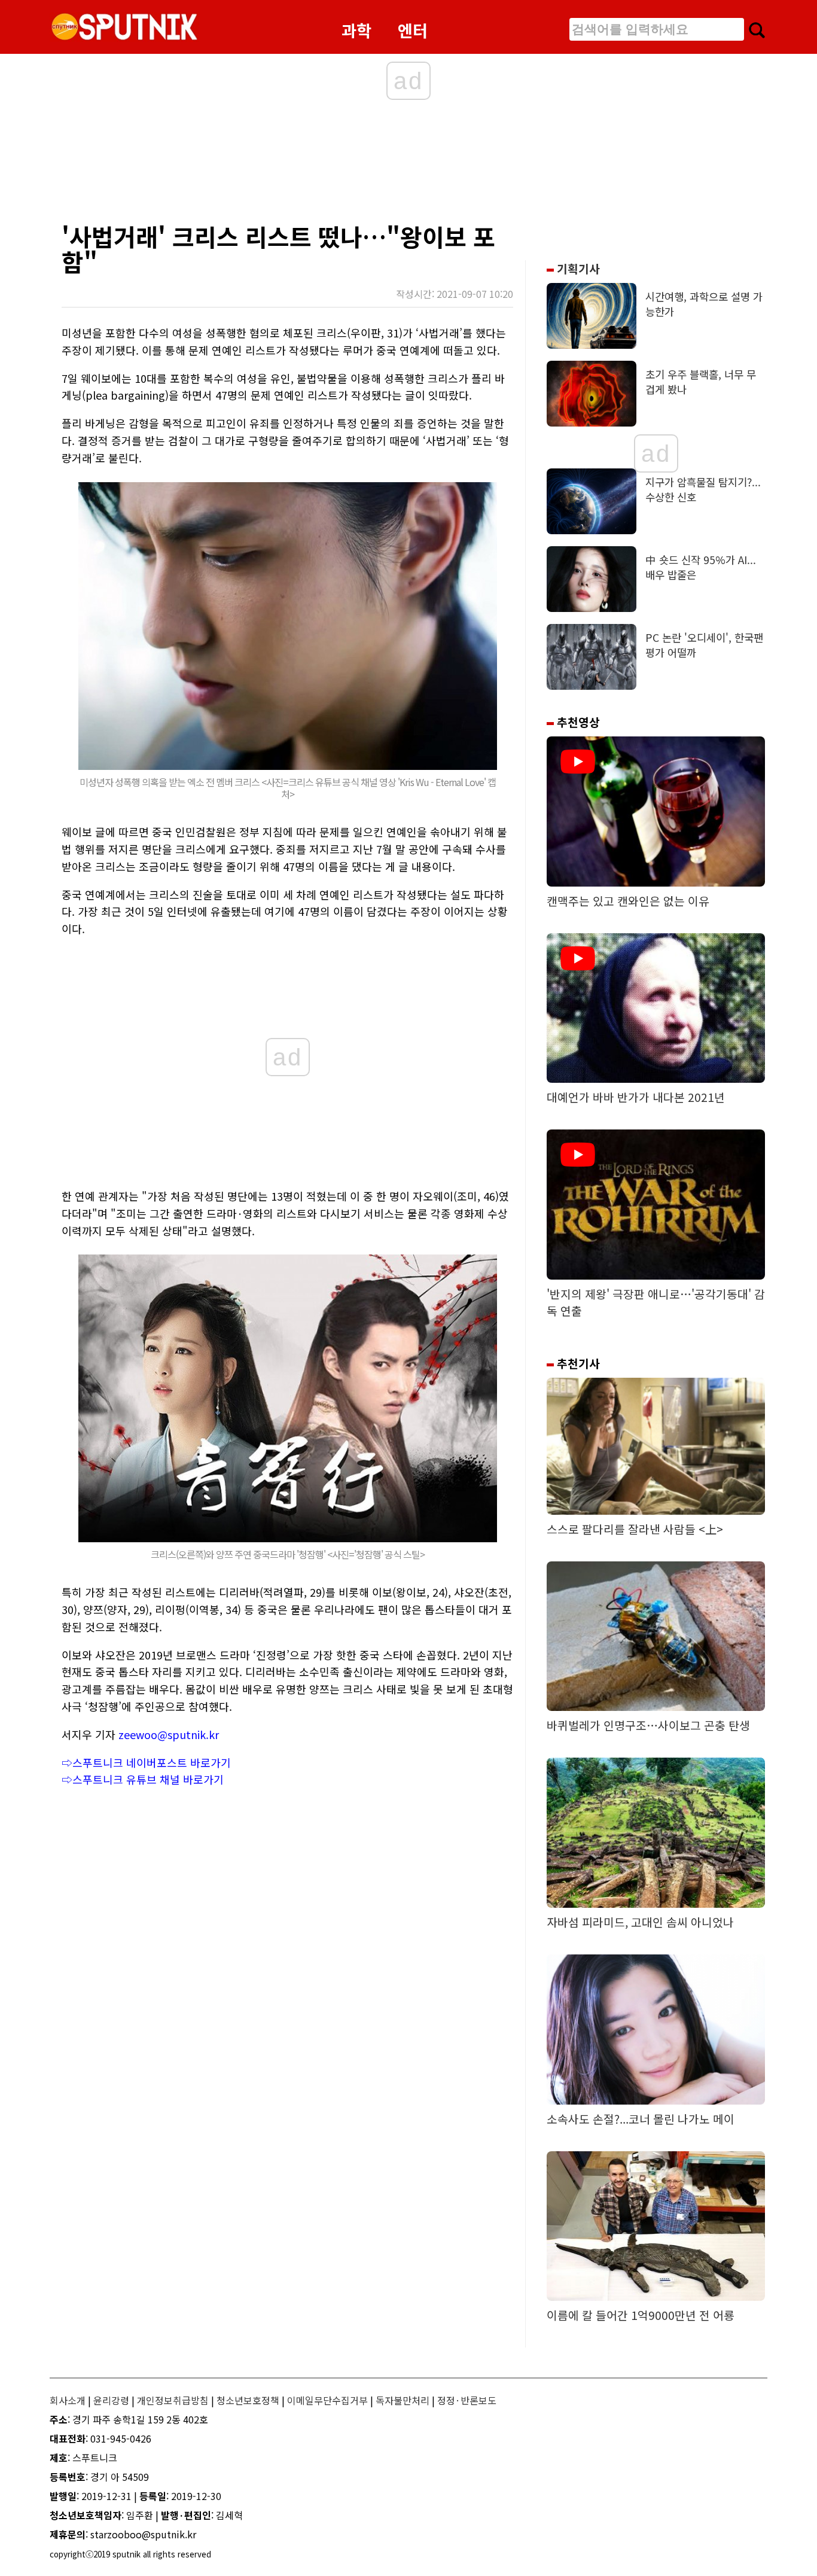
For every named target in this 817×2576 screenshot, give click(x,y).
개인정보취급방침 (173, 2400)
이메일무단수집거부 (327, 2400)
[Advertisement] (295, 165)
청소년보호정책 (248, 2400)
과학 (356, 30)
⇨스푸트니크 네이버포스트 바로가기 (146, 1762)
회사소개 (68, 2400)
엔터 (413, 30)
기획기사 (577, 269)
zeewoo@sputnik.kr (169, 1734)
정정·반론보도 (467, 2400)
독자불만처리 (403, 2400)
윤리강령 (111, 2400)
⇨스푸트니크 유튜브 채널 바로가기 (143, 1779)
